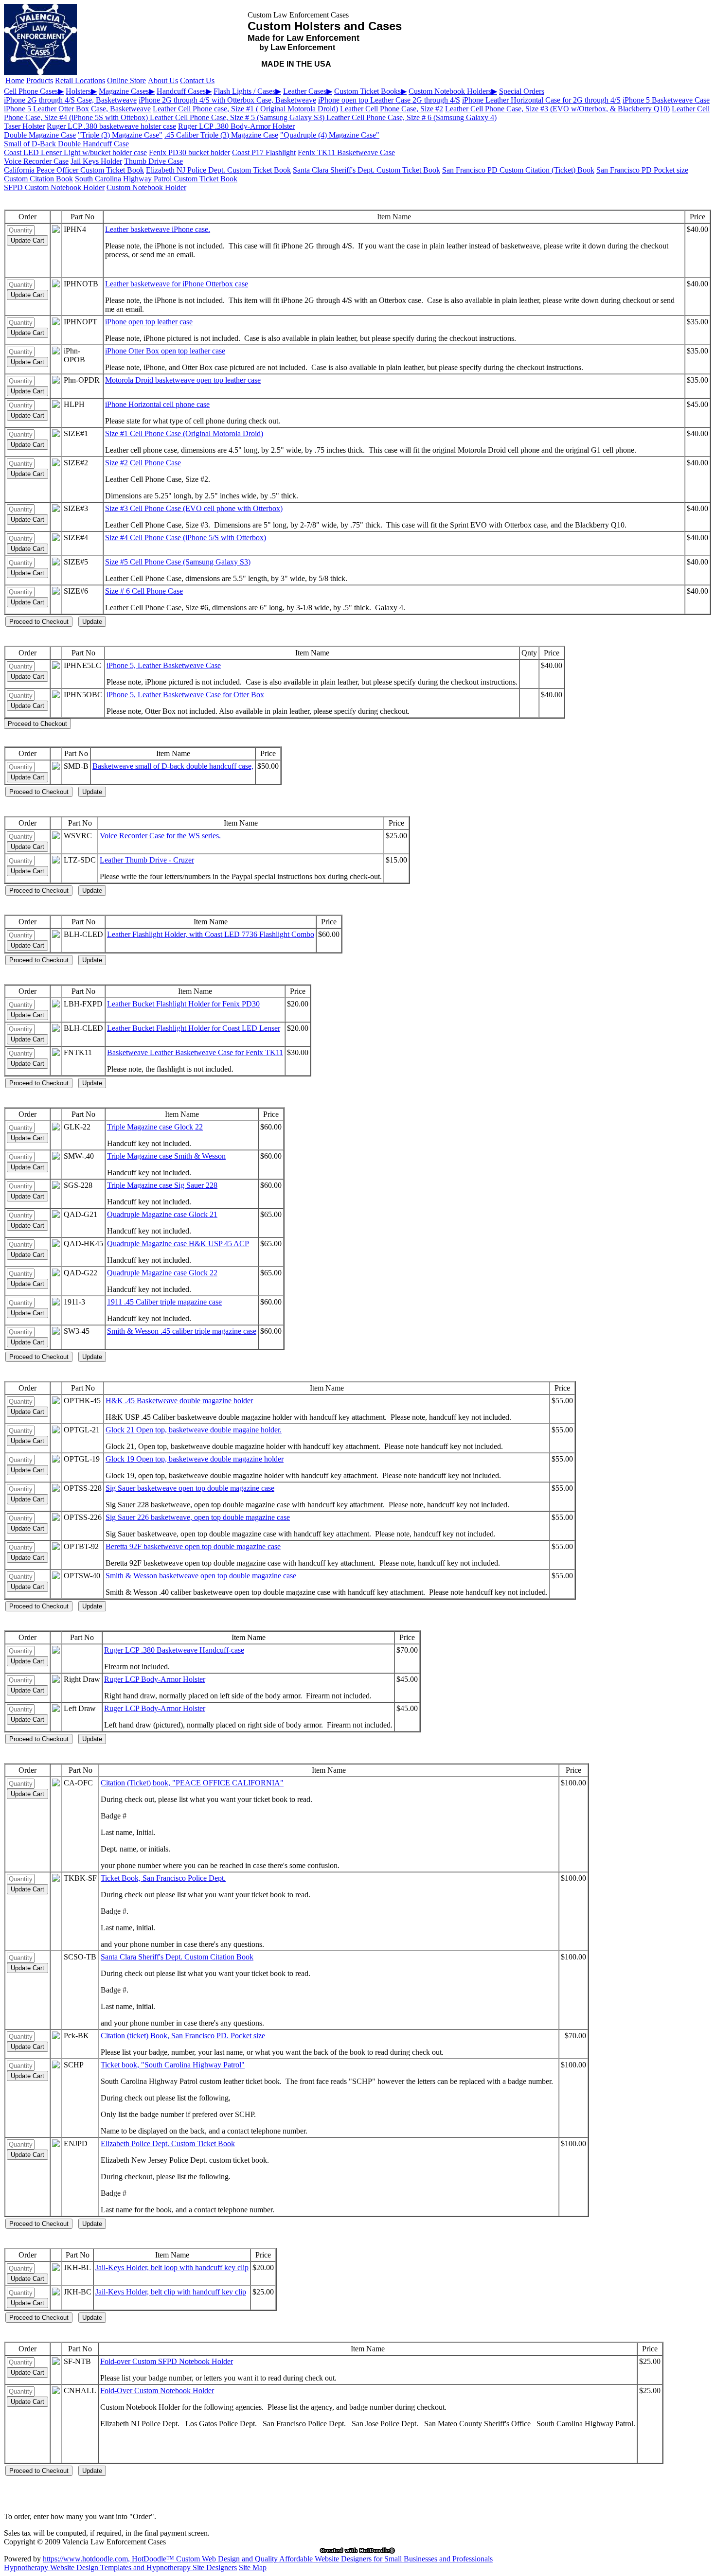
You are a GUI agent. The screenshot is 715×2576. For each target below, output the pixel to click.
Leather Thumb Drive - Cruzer (147, 860)
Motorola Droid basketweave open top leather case (183, 380)
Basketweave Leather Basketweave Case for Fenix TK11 (195, 1052)
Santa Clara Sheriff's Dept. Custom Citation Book (177, 1957)
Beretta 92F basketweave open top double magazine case (193, 1546)
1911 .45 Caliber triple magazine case (164, 1302)
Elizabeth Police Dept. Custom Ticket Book (168, 2144)
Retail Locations (80, 80)
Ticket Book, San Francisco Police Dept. (163, 1878)
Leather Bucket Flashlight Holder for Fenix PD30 (183, 1004)
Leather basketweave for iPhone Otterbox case (177, 284)
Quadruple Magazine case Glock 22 (162, 1273)
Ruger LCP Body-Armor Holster (155, 1679)
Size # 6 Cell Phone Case (144, 591)
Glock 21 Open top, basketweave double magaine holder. (194, 1430)
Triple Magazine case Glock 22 (155, 1127)
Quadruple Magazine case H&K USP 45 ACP (178, 1244)
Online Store (126, 80)
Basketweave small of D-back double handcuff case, (173, 766)
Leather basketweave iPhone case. (158, 229)
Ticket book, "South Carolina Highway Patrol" (173, 2065)
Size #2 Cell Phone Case (143, 463)
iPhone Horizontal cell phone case (157, 404)
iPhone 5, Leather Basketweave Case (164, 665)
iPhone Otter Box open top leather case (165, 351)
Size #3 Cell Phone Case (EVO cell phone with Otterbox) (194, 508)
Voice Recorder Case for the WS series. (160, 836)
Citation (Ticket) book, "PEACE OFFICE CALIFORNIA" (192, 1783)
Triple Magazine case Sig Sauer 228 (162, 1185)
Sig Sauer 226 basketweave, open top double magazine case (198, 1517)
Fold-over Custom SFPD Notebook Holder (167, 2361)
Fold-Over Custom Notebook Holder (157, 2391)
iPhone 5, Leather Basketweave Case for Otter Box (185, 695)
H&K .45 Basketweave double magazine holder (179, 1401)
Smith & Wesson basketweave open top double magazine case (201, 1576)
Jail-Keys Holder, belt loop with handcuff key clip (172, 2267)
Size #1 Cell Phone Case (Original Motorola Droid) (184, 433)
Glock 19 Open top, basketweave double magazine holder (195, 1459)
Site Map (253, 2567)
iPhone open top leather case (149, 322)
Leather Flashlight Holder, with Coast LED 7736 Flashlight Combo (211, 934)
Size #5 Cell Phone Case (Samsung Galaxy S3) (178, 562)
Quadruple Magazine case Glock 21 (162, 1214)
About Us (163, 80)
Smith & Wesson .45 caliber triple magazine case (182, 1331)
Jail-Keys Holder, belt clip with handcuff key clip (171, 2292)
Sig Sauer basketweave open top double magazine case (190, 1488)
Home (15, 80)
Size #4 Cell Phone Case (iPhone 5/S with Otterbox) (186, 538)
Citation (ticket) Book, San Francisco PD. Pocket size (183, 2036)
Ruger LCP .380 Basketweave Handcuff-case (174, 1650)
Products (40, 80)
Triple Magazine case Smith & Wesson (166, 1156)
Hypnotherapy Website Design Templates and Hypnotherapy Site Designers (120, 2567)
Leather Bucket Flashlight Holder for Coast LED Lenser (194, 1028)
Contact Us (197, 80)
